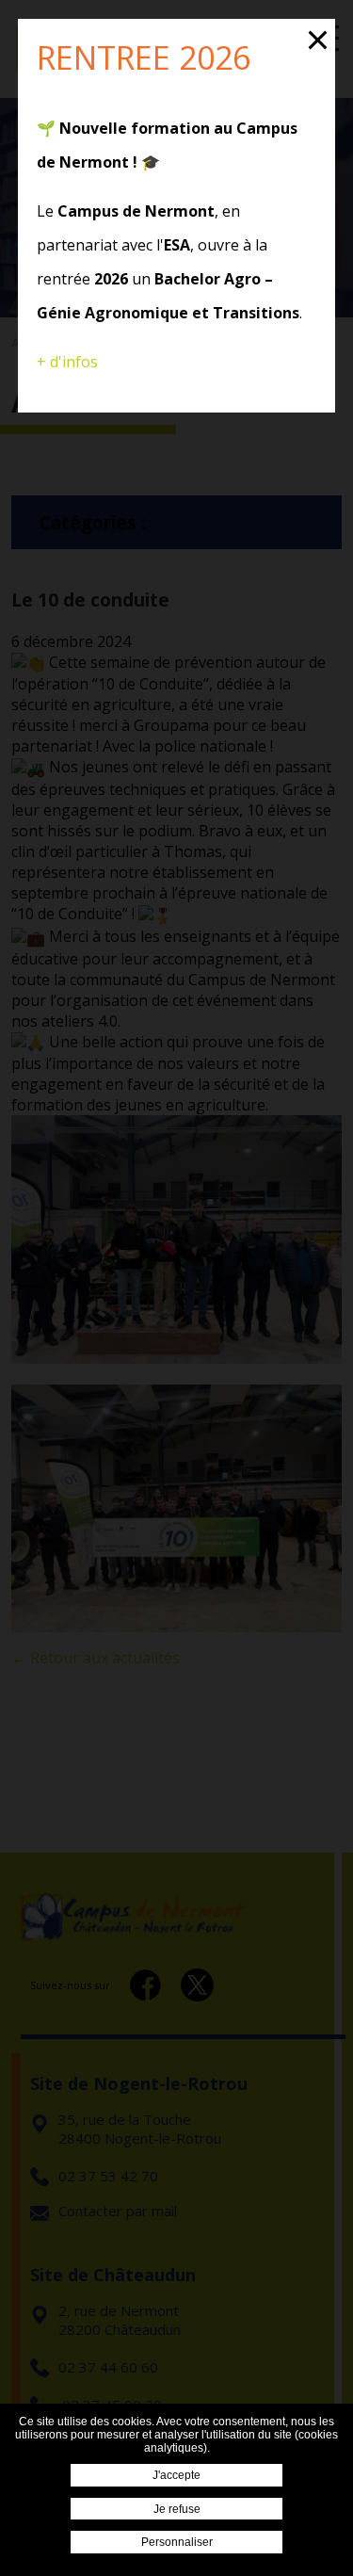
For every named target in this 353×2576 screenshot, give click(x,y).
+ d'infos (67, 362)
